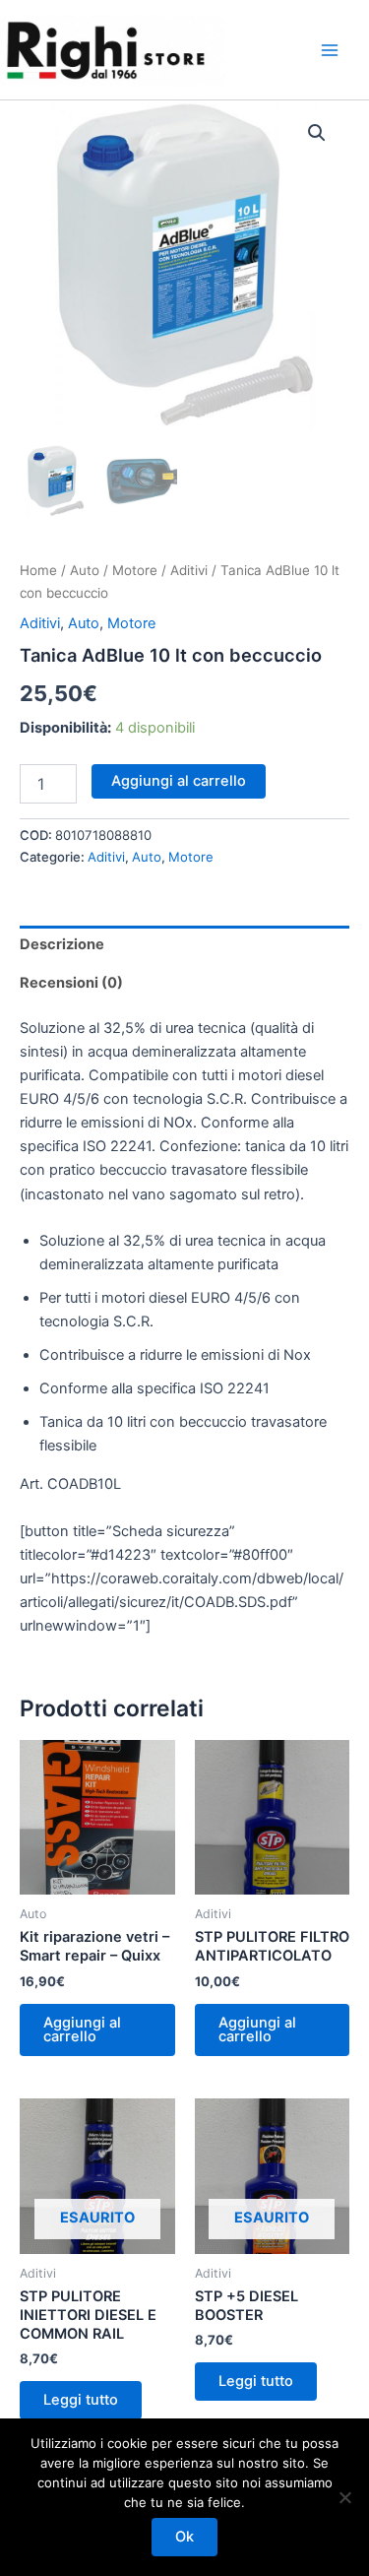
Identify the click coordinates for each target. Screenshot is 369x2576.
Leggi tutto (81, 2400)
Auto (85, 570)
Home (38, 570)
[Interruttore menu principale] (330, 49)
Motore (135, 570)
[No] (344, 2497)
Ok (184, 2537)
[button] (317, 133)
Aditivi (189, 570)
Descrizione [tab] (62, 944)
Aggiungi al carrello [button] (82, 2030)
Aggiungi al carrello (179, 781)
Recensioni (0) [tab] (71, 983)
